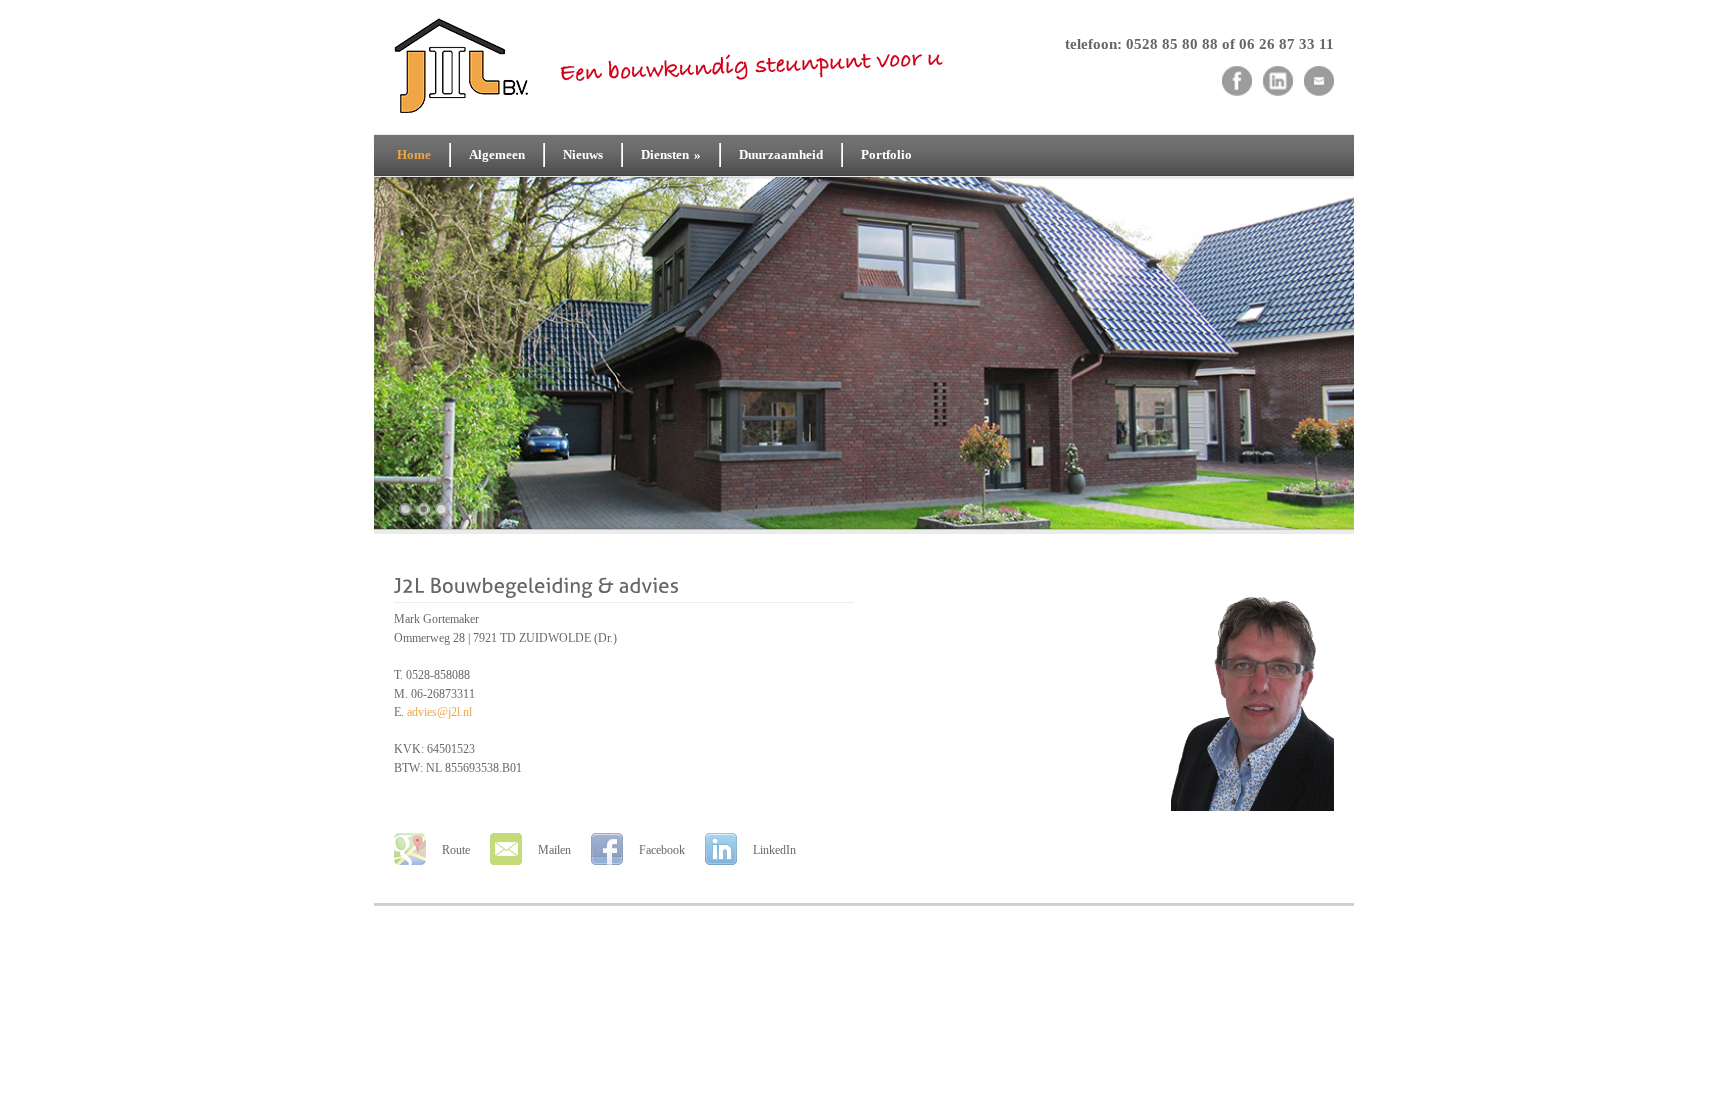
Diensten (671, 154)
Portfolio (886, 154)
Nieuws (583, 154)
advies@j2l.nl (439, 712)
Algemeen (497, 154)
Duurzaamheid (781, 154)
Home (414, 154)
